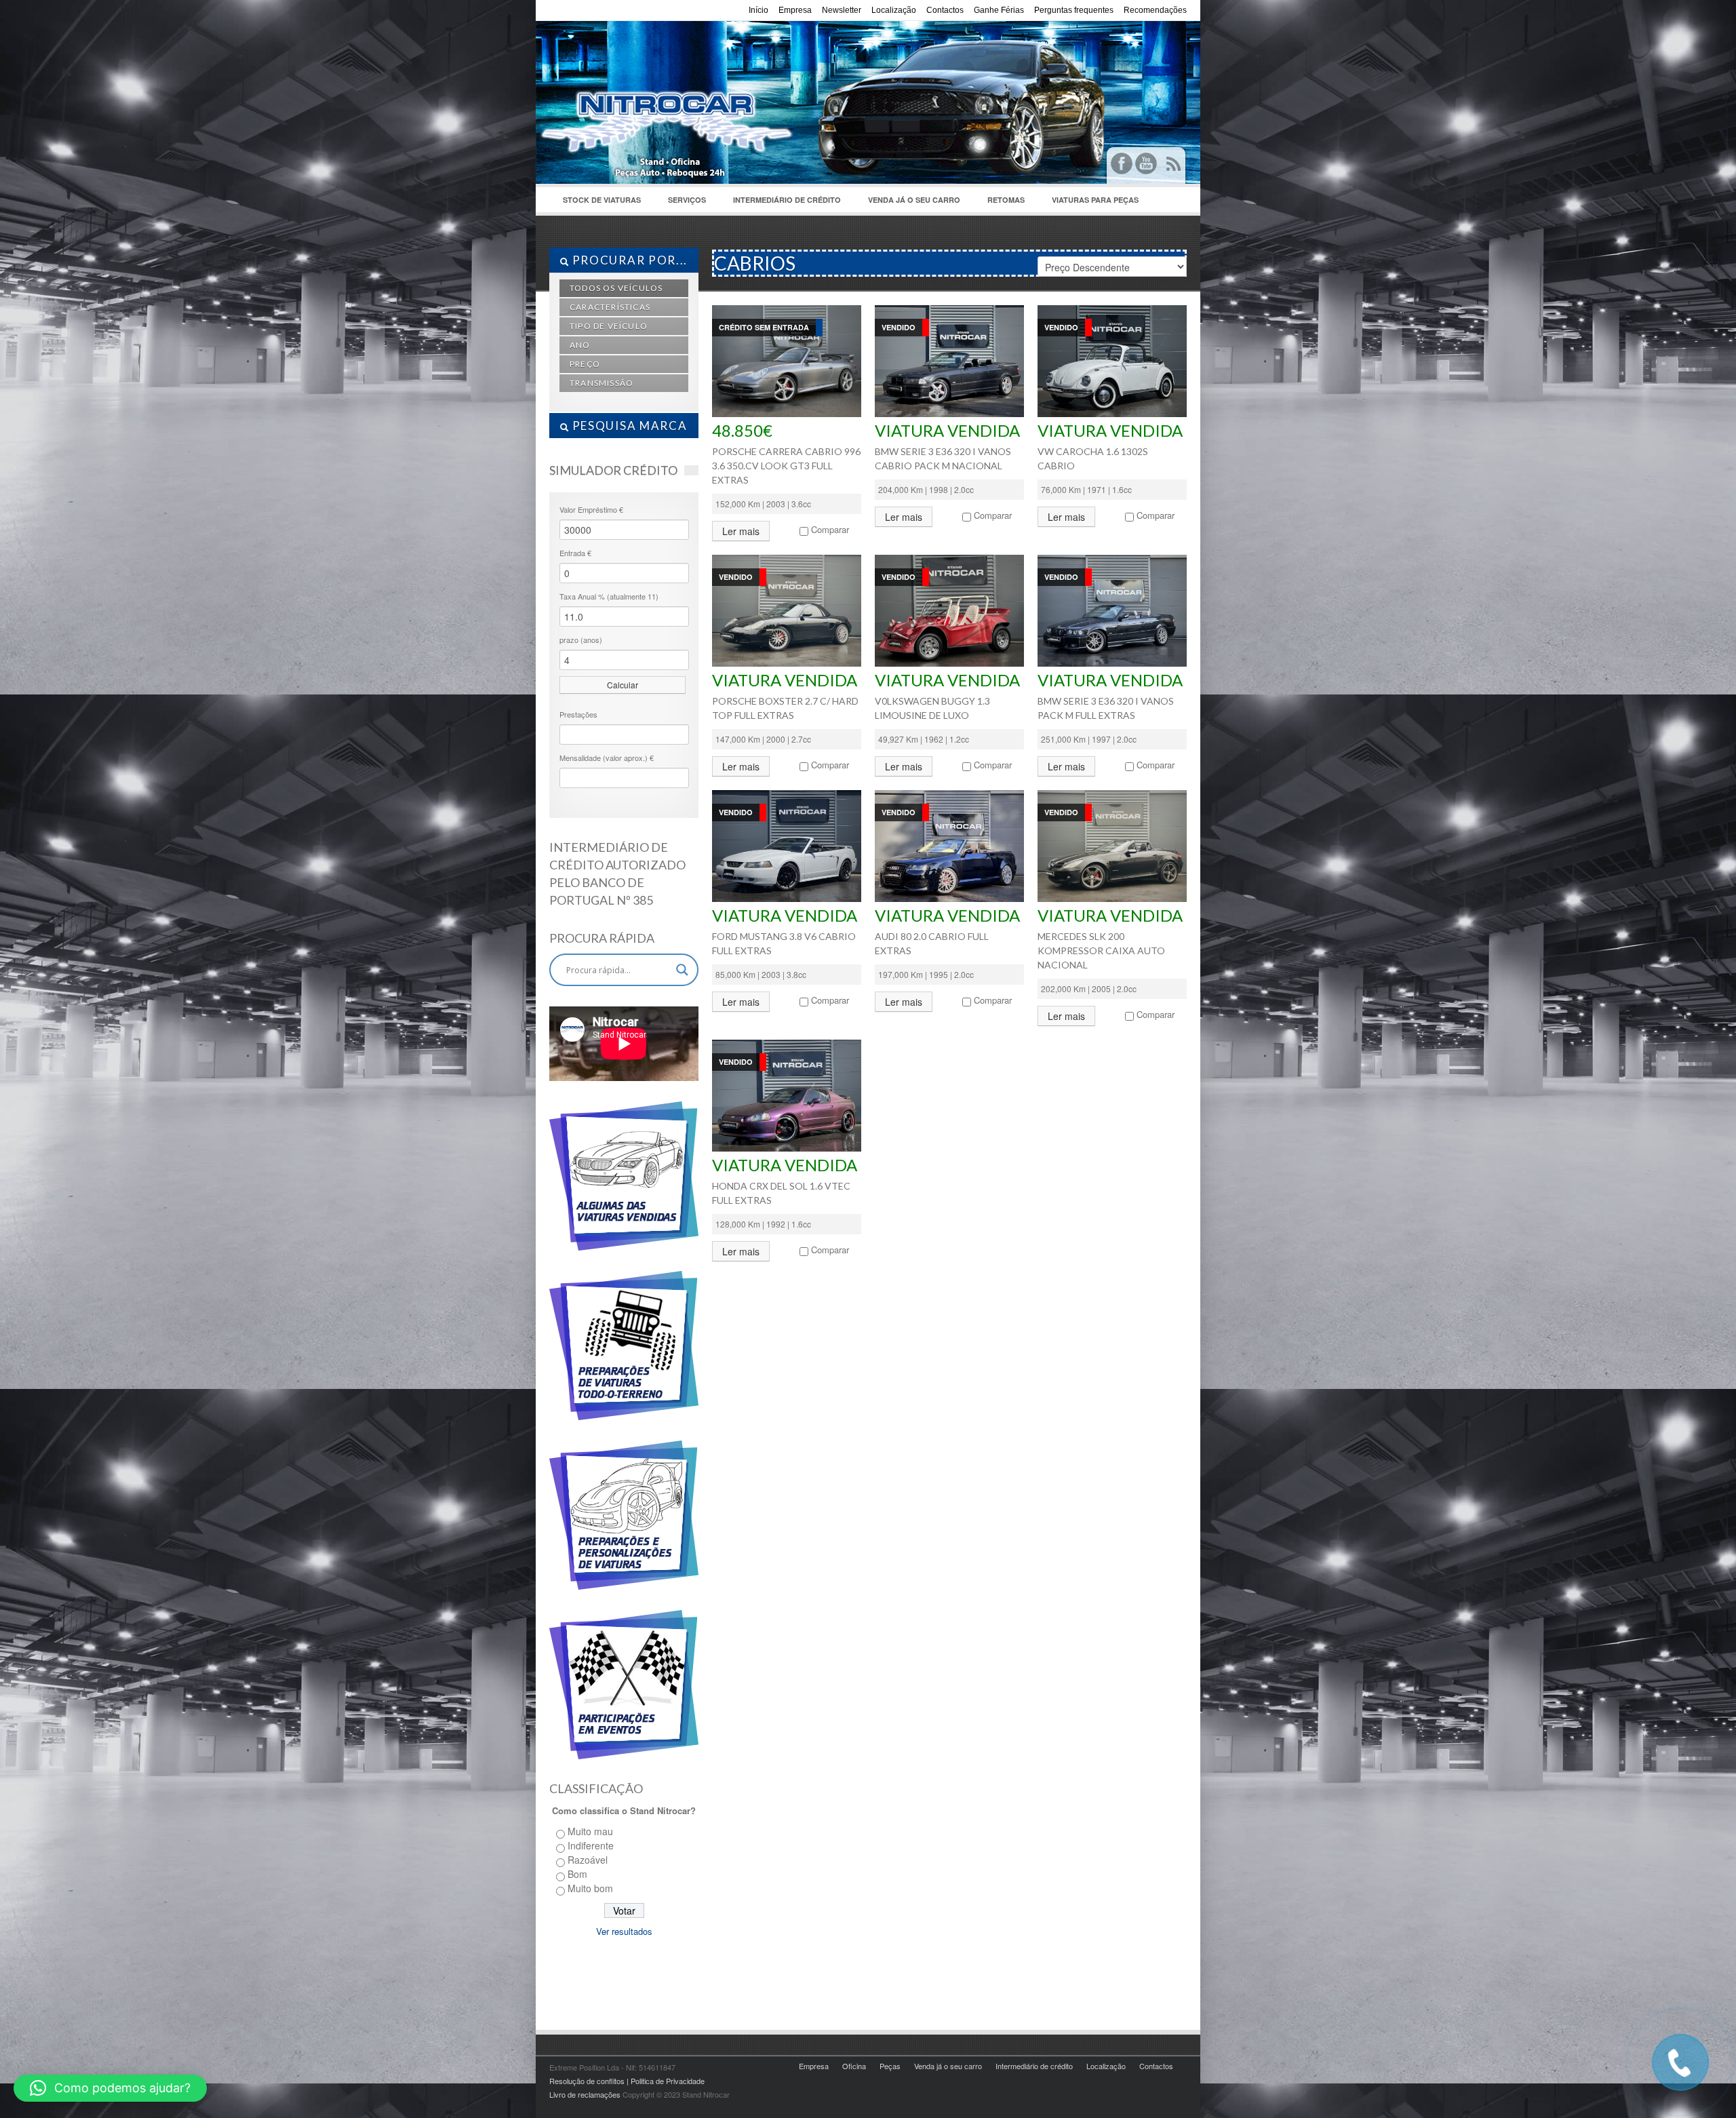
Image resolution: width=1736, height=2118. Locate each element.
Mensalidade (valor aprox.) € (607, 758)
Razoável (588, 1860)
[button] (110, 2088)
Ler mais (741, 531)
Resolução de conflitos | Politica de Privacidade (627, 2081)
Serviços (680, 203)
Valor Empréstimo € (591, 509)
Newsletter (842, 10)
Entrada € (575, 553)
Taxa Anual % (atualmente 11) (609, 596)
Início (758, 10)
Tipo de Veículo (609, 326)
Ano (580, 345)
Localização (894, 10)
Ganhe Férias (999, 10)
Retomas (1006, 200)
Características (610, 307)
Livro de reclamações (585, 2094)
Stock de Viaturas (595, 203)
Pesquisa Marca (628, 426)
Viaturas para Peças (1095, 200)
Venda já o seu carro (914, 200)
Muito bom (590, 1888)
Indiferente (591, 1845)
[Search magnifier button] (682, 970)
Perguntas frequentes (1074, 10)
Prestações (578, 714)
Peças (890, 2066)
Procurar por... (628, 260)
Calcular (623, 685)
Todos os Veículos (616, 288)
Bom (577, 1874)
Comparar (830, 529)
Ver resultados (624, 1931)
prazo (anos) (581, 640)
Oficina (854, 2066)
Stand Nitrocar (753, 89)
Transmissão (601, 383)
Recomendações (1155, 10)
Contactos (945, 10)
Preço (585, 364)
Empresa (795, 10)
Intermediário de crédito (787, 200)
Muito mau (590, 1831)
